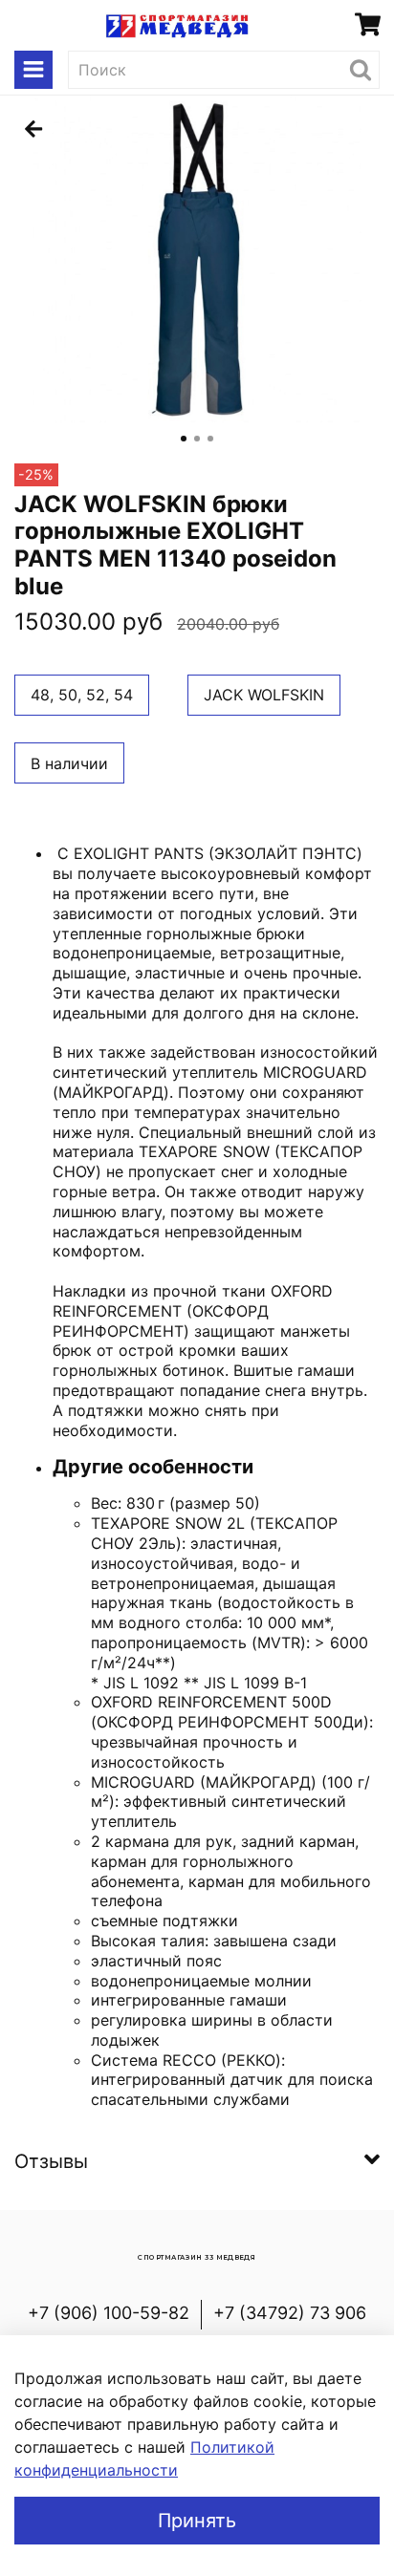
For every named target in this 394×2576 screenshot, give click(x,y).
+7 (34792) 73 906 (290, 2313)
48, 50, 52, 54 (82, 695)
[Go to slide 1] (184, 439)
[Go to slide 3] (210, 439)
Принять (197, 2521)
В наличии (69, 763)
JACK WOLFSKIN (264, 695)
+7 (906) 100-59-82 (109, 2313)
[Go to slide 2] (197, 439)
